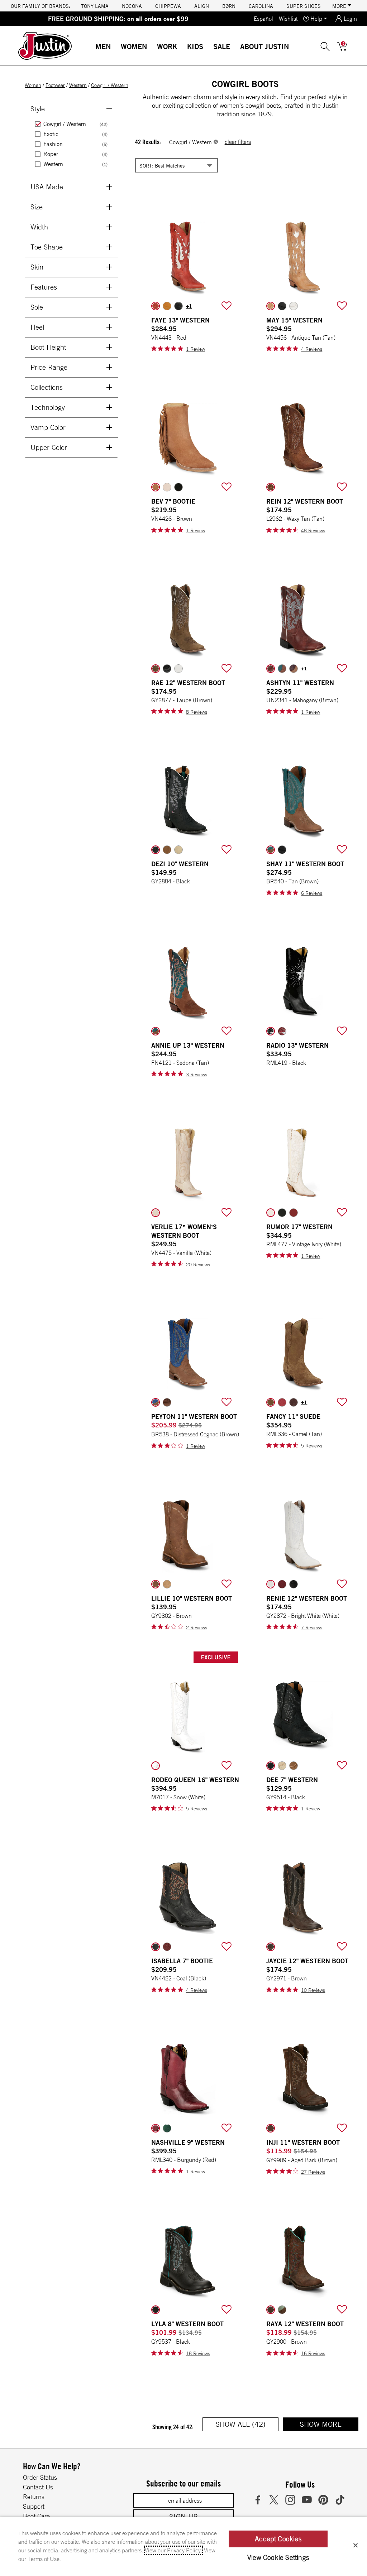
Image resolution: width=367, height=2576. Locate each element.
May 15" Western (294, 320)
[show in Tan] (271, 850)
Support (34, 2506)
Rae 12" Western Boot (188, 683)
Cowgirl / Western (110, 85)
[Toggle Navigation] (116, 47)
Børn (229, 6)
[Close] (356, 2545)
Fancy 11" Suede (293, 1416)
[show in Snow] (156, 1766)
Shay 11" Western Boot (305, 864)
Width (39, 227)
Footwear (55, 85)
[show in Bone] (167, 487)
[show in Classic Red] (282, 1584)
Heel (37, 327)
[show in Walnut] (282, 669)
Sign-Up (183, 2516)
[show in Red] (156, 306)
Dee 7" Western (292, 1780)
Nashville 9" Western (188, 2142)
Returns (34, 2497)
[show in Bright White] (271, 1584)
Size (37, 207)
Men (103, 46)
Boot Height (48, 347)
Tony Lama (95, 6)
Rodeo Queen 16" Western (195, 1780)
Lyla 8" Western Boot (187, 2324)
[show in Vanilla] (156, 1213)
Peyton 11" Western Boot (194, 1416)
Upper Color (49, 447)
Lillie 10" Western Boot (192, 1598)
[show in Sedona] (156, 1031)
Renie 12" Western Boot (307, 1598)
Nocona (132, 6)
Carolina (261, 6)
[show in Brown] (156, 487)
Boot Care (36, 2516)
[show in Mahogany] (271, 669)
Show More (329, 2425)
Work (167, 46)
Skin (37, 267)
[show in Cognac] (167, 306)
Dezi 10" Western (180, 864)
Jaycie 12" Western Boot (307, 1961)
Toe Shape (47, 247)
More (340, 6)
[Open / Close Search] (325, 46)
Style (38, 109)
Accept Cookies (278, 2539)
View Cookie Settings (278, 2557)
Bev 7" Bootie (173, 501)
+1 (189, 306)
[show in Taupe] (156, 669)
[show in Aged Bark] (271, 2128)
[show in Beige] (167, 1584)
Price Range (49, 367)
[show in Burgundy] (156, 2128)
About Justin (264, 46)
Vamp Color (48, 427)
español (263, 19)
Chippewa (168, 6)
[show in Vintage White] (294, 306)
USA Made (47, 187)
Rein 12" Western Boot (305, 501)
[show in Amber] (167, 1402)
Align (202, 6)
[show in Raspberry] (282, 1402)
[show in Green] (167, 2128)
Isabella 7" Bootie (182, 1961)
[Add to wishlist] (227, 306)
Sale (222, 46)
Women (134, 46)
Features (44, 287)
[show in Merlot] (294, 1402)
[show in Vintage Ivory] (271, 1213)
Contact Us (38, 2487)
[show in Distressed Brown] (282, 2310)
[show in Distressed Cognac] (156, 1402)
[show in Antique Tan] (271, 306)
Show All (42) (247, 2425)
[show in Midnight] (167, 669)
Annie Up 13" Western (188, 1045)
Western (78, 85)
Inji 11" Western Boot (303, 2142)
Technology (48, 407)
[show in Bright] (178, 669)
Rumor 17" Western (299, 1227)
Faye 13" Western (180, 320)
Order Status (40, 2477)
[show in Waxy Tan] (271, 487)
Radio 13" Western (297, 1045)
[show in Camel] (271, 1402)
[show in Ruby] (167, 1947)
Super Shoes (304, 6)
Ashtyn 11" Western (300, 683)
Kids (195, 46)
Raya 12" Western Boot (305, 2324)
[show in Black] (178, 306)
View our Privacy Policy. (173, 2550)
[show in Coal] (156, 1947)
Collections (47, 387)
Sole (37, 307)
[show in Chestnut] (294, 669)
